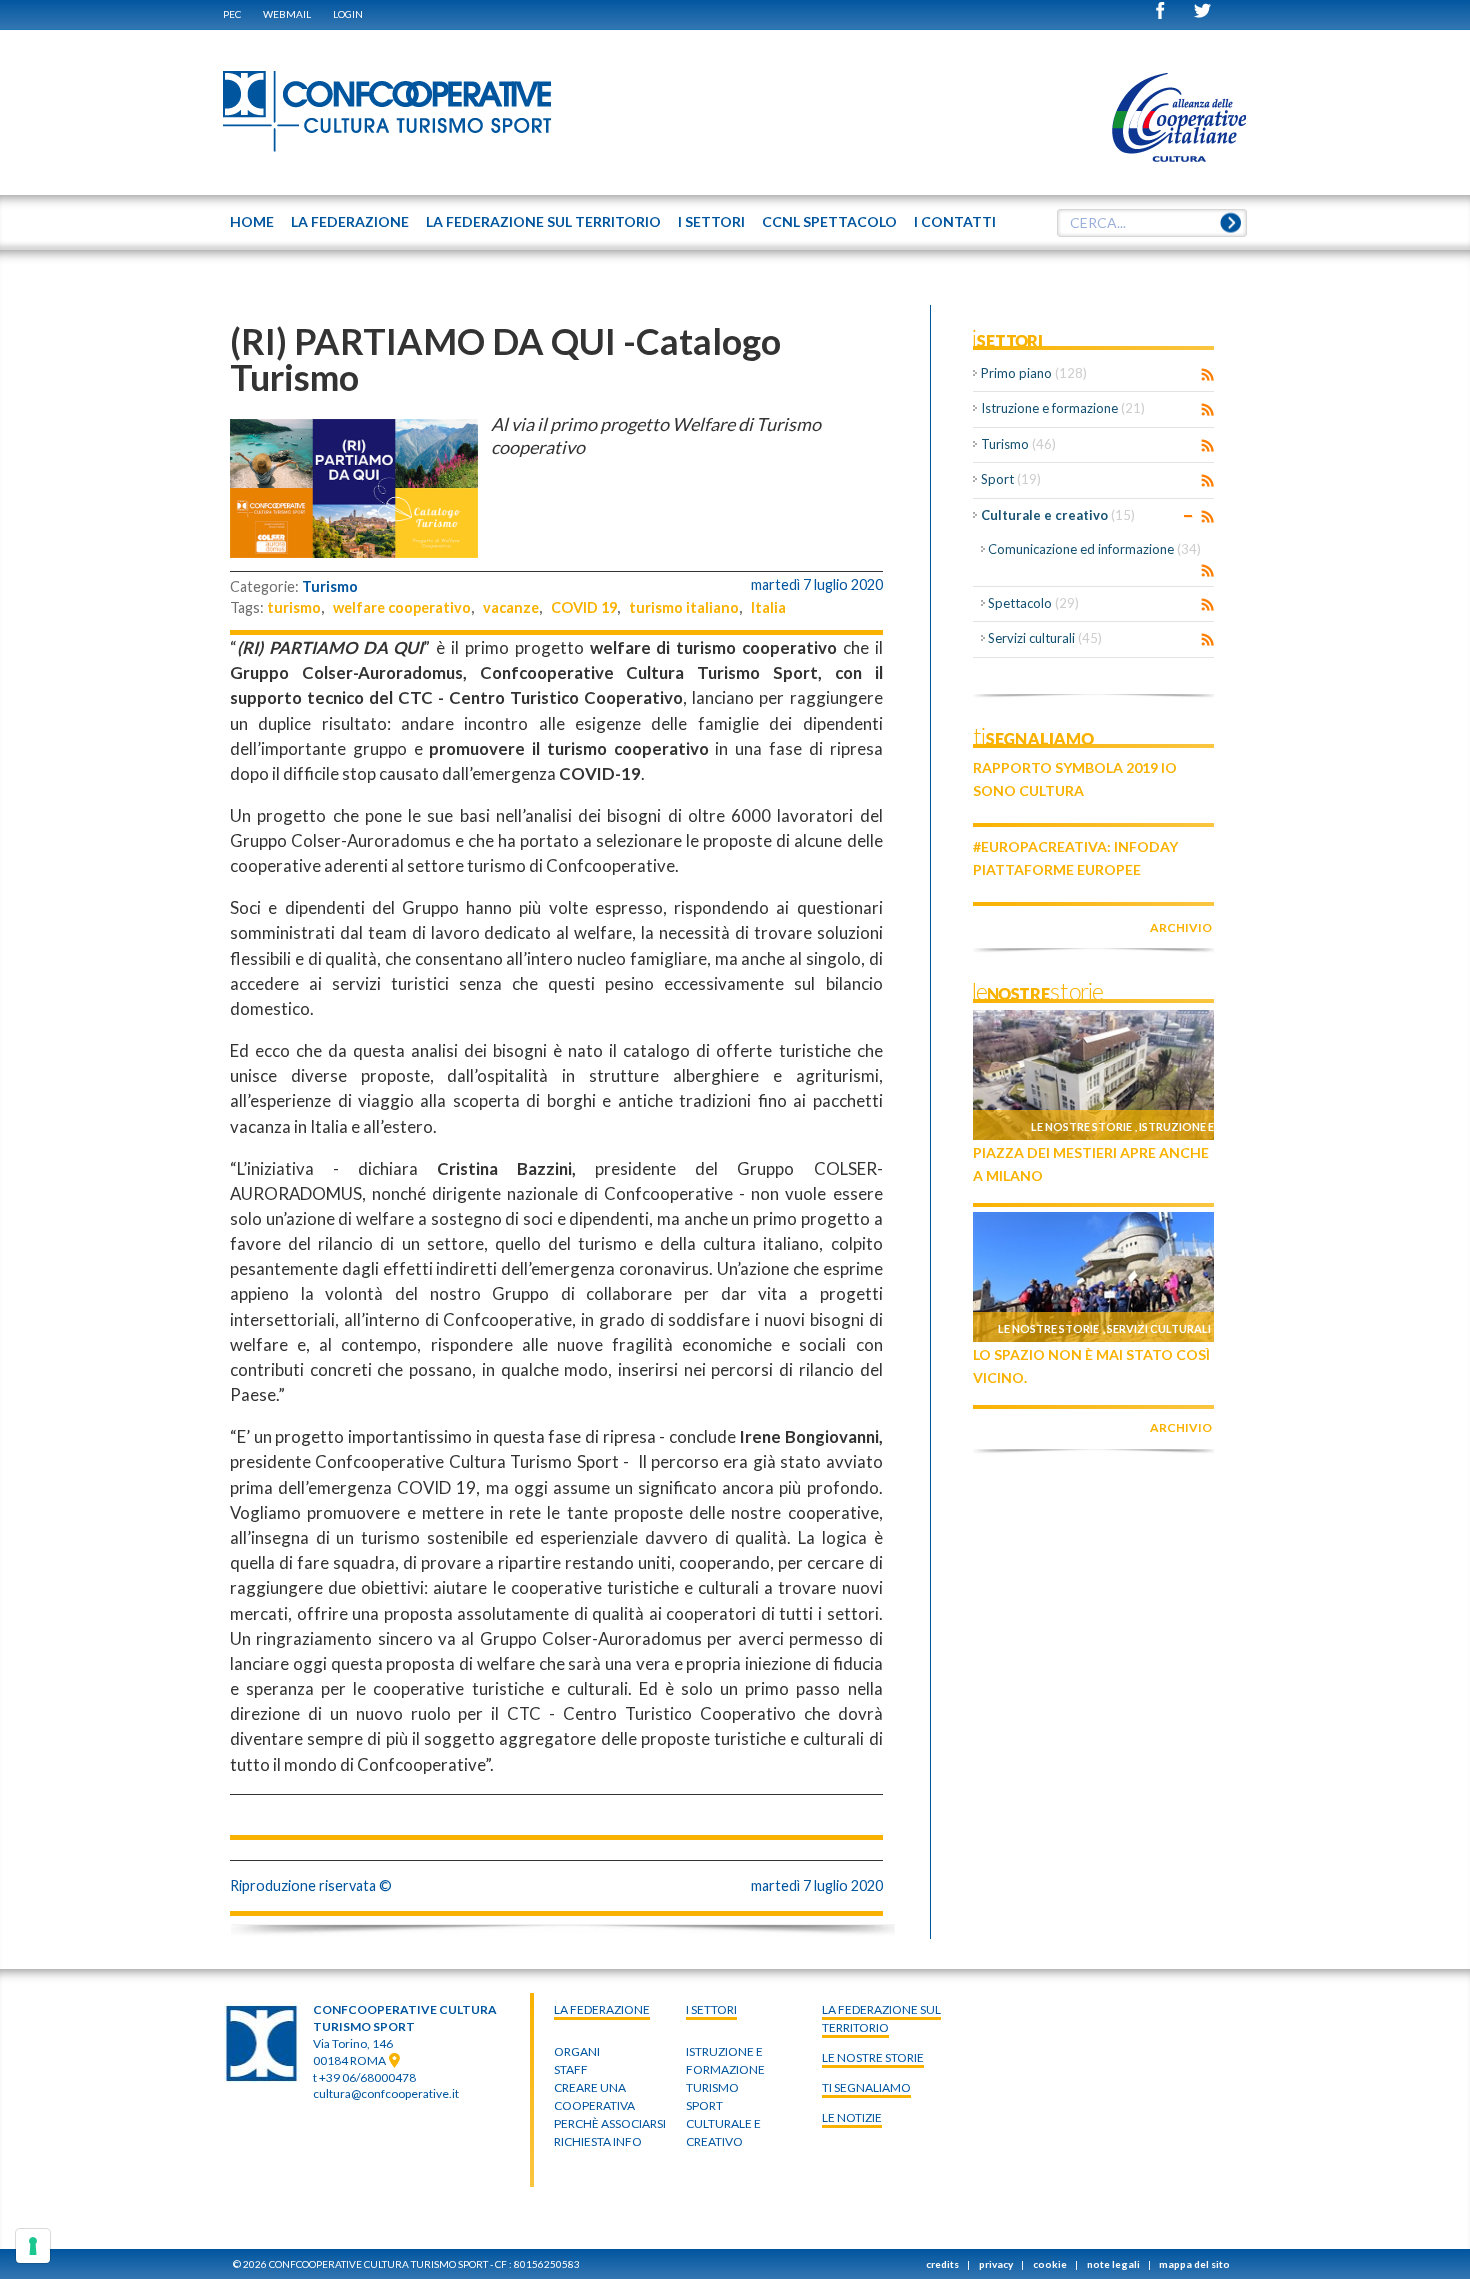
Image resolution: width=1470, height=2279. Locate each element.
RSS (1207, 375)
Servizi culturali (1045, 638)
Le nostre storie (1081, 1126)
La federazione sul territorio (881, 2018)
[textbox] (1152, 223)
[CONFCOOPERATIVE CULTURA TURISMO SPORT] (388, 112)
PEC (232, 14)
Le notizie (852, 2117)
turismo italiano (684, 607)
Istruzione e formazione (1063, 408)
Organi (577, 2051)
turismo (294, 607)
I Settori (711, 2009)
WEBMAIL (287, 14)
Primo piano (1034, 373)
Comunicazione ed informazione (1094, 549)
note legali (1113, 2264)
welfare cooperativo (402, 607)
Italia (768, 607)
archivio (1181, 927)
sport (704, 2105)
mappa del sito (1194, 2264)
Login (348, 14)
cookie (1050, 2264)
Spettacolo (1033, 603)
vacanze (511, 607)
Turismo (330, 586)
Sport (1011, 479)
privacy (996, 2264)
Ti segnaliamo (866, 2087)
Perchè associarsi (610, 2123)
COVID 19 (584, 607)
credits (942, 2264)
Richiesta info (598, 2141)
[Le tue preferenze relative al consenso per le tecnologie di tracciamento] (33, 2246)
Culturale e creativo (1058, 515)
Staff (571, 2069)
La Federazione (602, 2009)
